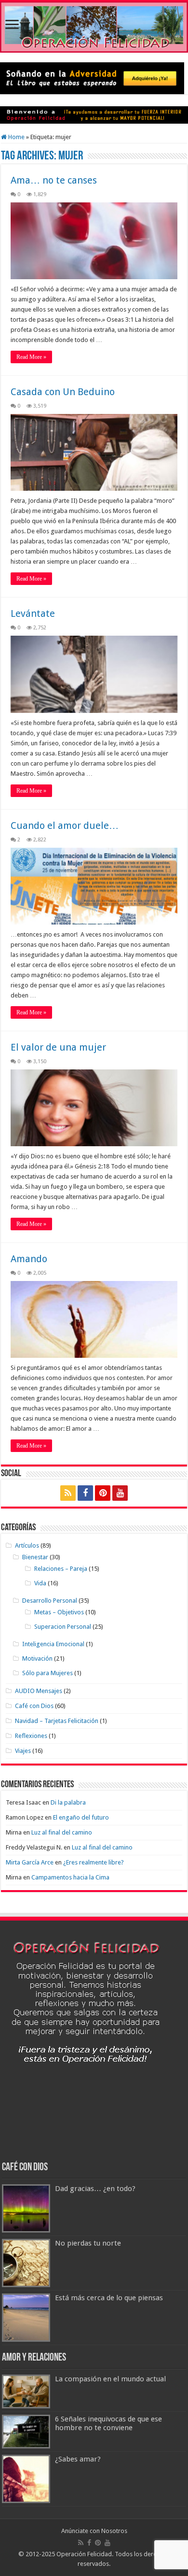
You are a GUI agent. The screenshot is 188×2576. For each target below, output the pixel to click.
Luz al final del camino (62, 1832)
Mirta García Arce (30, 1862)
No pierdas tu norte (88, 2243)
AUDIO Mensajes (39, 1691)
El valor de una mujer (58, 1047)
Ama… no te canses (54, 180)
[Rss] (68, 1493)
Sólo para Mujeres (47, 1673)
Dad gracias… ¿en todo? (95, 2189)
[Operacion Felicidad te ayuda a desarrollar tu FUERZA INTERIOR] (94, 115)
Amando (29, 1259)
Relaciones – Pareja (61, 1569)
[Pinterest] (103, 1493)
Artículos (27, 1545)
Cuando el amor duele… (65, 825)
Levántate (33, 613)
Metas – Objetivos (59, 1612)
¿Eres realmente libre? (94, 1862)
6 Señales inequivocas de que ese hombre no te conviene (108, 2423)
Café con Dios (34, 1706)
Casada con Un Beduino (63, 392)
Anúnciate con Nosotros (94, 2531)
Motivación (37, 1658)
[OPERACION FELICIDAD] (94, 27)
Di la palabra (68, 1802)
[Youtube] (120, 1493)
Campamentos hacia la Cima (70, 1877)
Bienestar (35, 1557)
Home (16, 137)
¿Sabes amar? (78, 2459)
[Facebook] (85, 1493)
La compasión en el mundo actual (110, 2379)
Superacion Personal (63, 1627)
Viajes (23, 1751)
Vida (40, 1583)
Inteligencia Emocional (53, 1644)
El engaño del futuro (81, 1817)
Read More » (31, 357)
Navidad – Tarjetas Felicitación (57, 1721)
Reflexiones (31, 1736)
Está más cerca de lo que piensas (109, 2298)
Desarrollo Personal (50, 1601)
